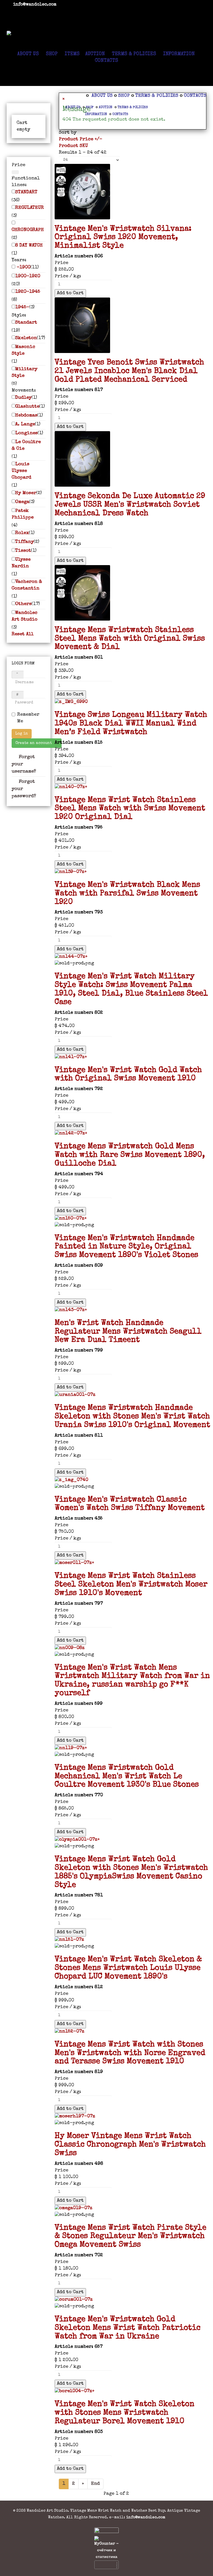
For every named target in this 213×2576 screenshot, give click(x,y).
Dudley (23, 398)
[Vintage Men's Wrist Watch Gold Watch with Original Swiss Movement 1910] (133, 1057)
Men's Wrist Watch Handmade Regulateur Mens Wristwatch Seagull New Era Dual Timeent (128, 1332)
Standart (26, 323)
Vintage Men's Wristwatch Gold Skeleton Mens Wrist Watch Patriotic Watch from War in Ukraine (128, 2328)
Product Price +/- (81, 139)
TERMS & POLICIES (134, 54)
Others (23, 604)
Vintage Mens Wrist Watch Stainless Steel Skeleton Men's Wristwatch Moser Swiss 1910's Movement (131, 1585)
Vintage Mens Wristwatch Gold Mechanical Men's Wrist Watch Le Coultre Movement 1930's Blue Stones (127, 1777)
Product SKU (73, 146)
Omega (22, 502)
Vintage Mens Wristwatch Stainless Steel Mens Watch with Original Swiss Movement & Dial (130, 639)
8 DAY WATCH (29, 246)
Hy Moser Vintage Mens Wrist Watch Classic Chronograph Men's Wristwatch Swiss (130, 2145)
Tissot (23, 551)
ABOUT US (28, 54)
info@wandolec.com (35, 5)
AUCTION (95, 54)
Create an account (34, 743)
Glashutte (27, 407)
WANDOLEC (106, 21)
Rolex (22, 533)
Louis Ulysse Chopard (21, 471)
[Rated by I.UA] (106, 2532)
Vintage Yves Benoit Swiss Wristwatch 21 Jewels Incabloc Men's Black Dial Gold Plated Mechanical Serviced (129, 371)
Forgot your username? (24, 764)
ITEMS (71, 54)
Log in (22, 734)
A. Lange (25, 424)
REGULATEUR (30, 208)
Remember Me (28, 718)
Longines (26, 433)
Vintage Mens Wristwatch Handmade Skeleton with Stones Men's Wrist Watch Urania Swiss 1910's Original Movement (132, 1417)
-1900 (23, 267)
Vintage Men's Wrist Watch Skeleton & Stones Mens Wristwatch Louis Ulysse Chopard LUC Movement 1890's (128, 1968)
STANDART (26, 192)
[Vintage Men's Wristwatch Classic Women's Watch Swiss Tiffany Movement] (133, 1480)
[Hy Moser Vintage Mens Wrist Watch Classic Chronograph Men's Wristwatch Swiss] (133, 2117)
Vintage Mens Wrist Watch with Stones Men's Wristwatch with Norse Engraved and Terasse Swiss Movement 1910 (130, 2053)
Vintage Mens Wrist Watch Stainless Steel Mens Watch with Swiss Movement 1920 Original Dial (130, 809)
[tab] (29, 165)
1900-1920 (28, 276)
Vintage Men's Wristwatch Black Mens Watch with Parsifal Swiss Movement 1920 (127, 894)
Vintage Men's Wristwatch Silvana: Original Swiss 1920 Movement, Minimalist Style (123, 238)
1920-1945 (28, 292)
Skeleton (26, 338)
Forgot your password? (24, 789)
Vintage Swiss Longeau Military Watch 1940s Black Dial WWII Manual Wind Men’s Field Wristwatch (131, 724)
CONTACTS (106, 61)
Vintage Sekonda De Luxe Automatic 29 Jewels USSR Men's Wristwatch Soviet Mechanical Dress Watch (130, 505)
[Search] (15, 172)
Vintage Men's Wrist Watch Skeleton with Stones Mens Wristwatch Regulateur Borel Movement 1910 (125, 2413)
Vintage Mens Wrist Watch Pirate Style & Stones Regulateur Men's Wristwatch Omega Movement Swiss (130, 2237)
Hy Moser (26, 493)
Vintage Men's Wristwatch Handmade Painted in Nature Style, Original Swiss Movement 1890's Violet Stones (126, 1247)
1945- (22, 307)
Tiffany (25, 542)
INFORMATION (179, 54)
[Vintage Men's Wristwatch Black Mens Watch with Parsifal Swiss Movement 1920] (133, 872)
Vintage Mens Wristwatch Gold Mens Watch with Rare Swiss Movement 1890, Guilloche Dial (130, 1155)
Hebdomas (26, 416)
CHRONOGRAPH (28, 230)
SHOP (52, 54)
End (95, 2484)
